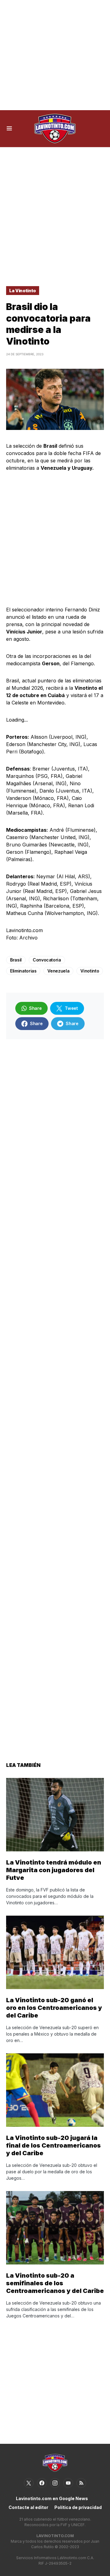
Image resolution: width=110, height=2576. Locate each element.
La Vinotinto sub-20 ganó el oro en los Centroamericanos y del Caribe (54, 2008)
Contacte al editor (28, 2507)
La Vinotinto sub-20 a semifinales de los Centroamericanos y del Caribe (55, 2283)
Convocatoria (47, 960)
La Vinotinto (23, 291)
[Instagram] (55, 2483)
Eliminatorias (23, 971)
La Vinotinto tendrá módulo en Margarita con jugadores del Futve (54, 1870)
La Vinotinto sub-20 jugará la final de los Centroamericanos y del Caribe (53, 2145)
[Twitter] (29, 2483)
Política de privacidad (78, 2507)
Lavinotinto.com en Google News (52, 2498)
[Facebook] (42, 2483)
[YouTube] (68, 2483)
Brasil (16, 960)
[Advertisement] (55, 55)
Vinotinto (90, 971)
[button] (9, 129)
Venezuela (58, 971)
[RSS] (81, 2483)
